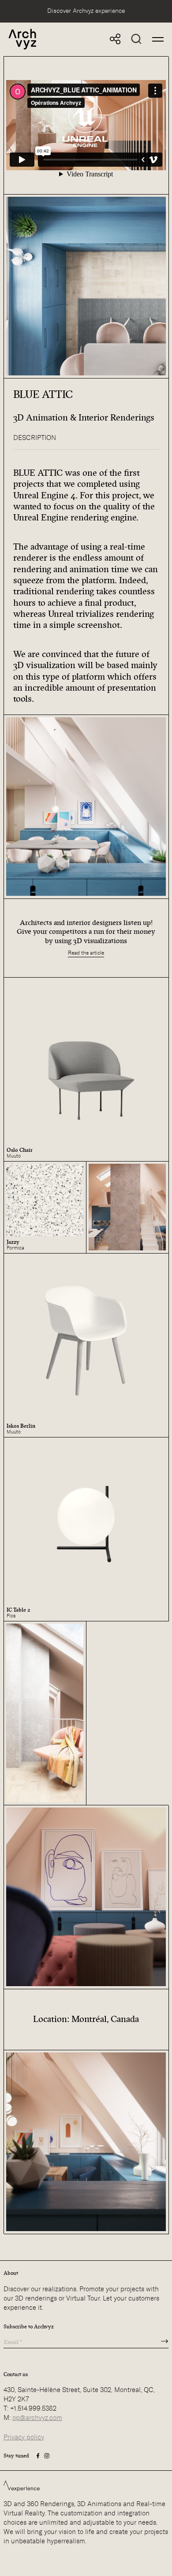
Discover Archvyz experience (86, 11)
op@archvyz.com (37, 2418)
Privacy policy (24, 2437)
